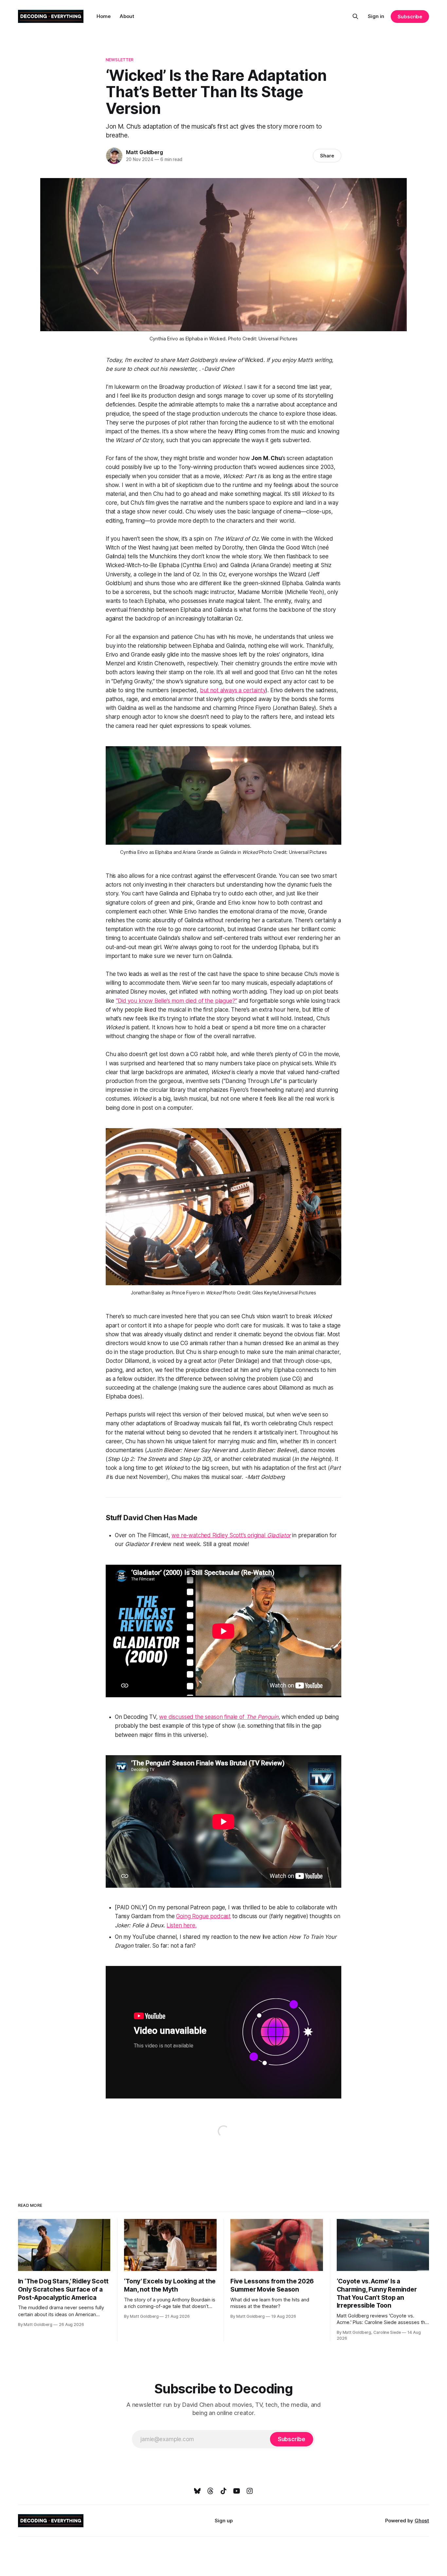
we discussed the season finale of (202, 1717)
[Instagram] (250, 2491)
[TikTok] (223, 2491)
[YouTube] (237, 2491)
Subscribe (410, 17)
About (127, 16)
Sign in (376, 16)
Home (104, 16)
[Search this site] (355, 16)
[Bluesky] (197, 2491)
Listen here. (181, 1925)
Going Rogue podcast (203, 1916)
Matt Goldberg (144, 152)
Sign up (224, 2521)
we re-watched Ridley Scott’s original (219, 1535)
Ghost (422, 2521)
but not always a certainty (233, 690)
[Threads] (210, 2491)
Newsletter (120, 60)
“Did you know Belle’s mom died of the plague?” (176, 1001)
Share (327, 156)
